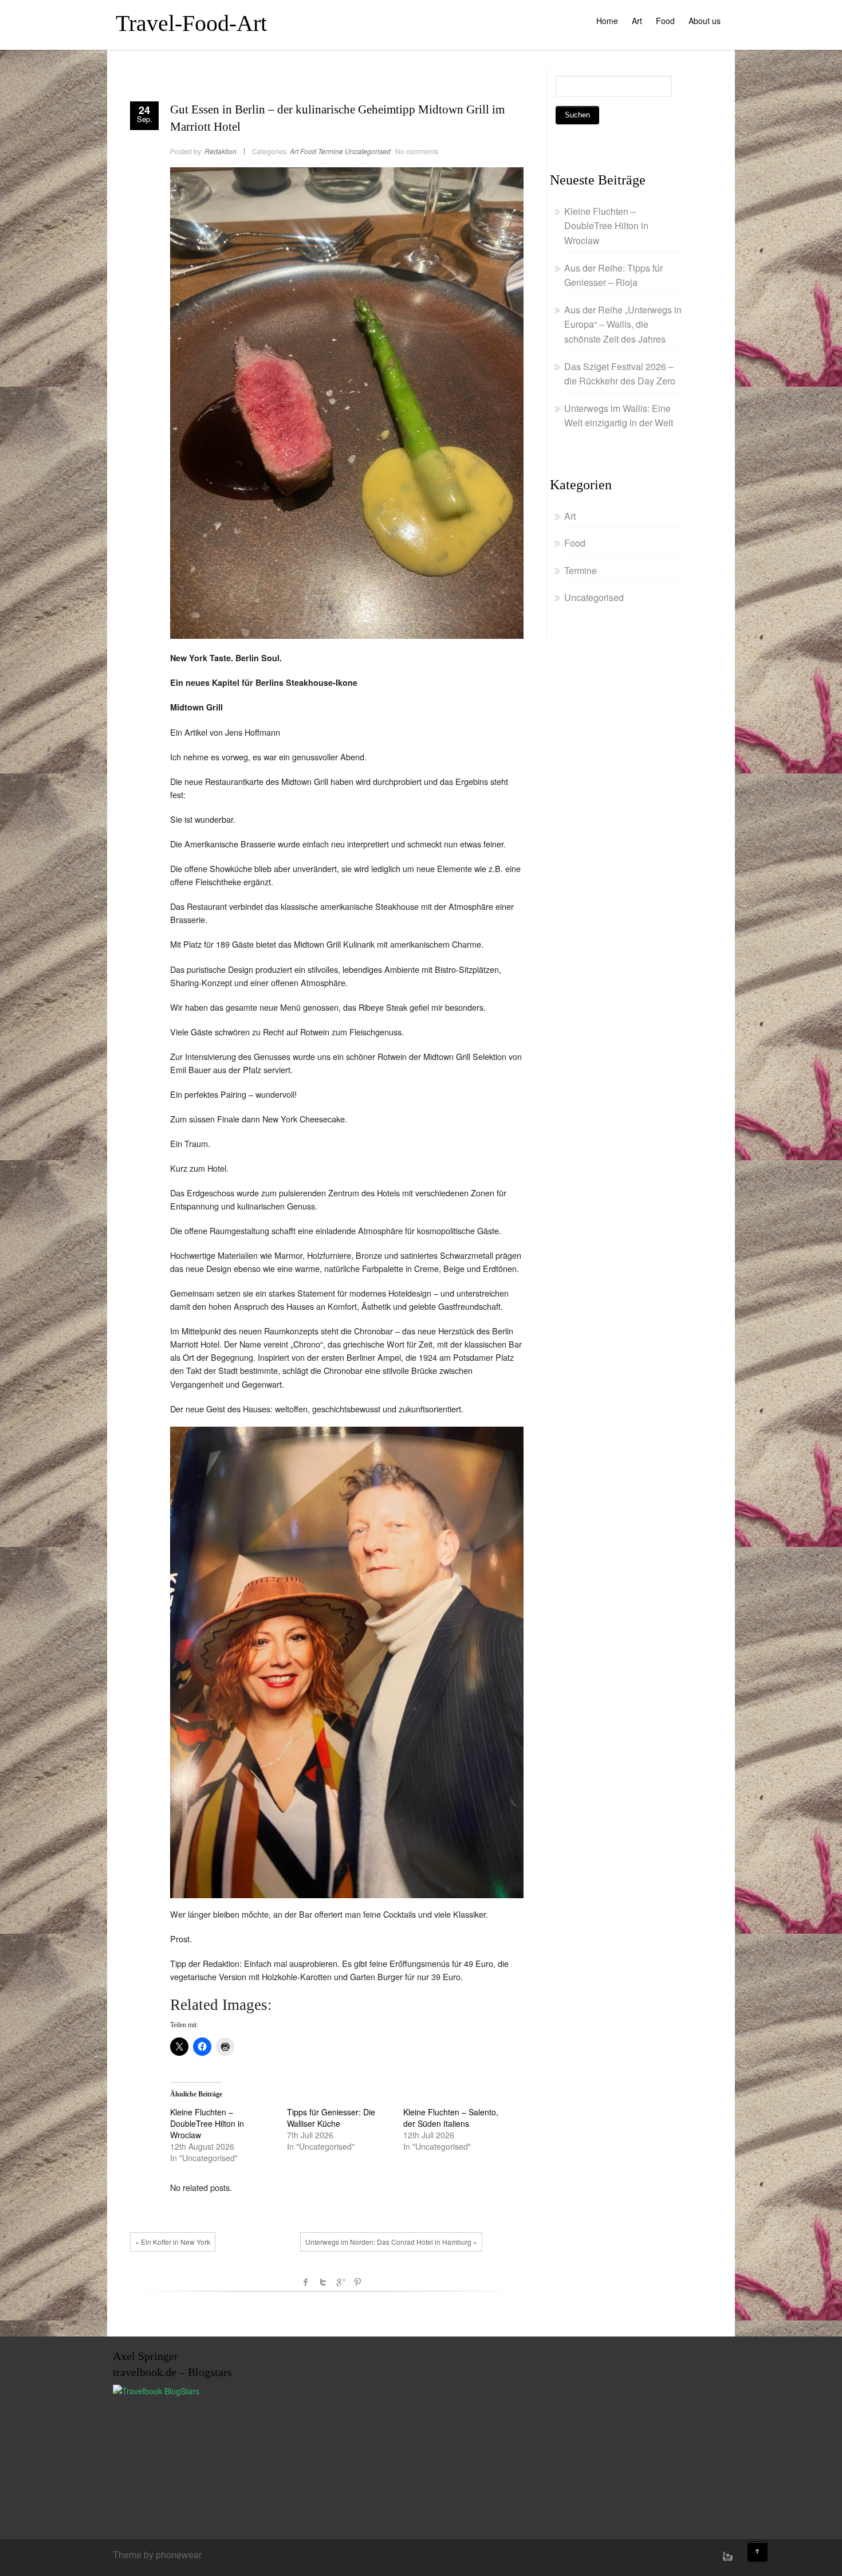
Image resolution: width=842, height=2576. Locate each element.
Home (607, 21)
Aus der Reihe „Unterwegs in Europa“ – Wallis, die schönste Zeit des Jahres (623, 324)
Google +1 (340, 2282)
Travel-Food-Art (191, 23)
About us (705, 21)
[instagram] (726, 2556)
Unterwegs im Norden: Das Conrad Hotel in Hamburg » (391, 2242)
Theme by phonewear (157, 2555)
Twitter (323, 2282)
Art (637, 21)
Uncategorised (368, 151)
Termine (330, 151)
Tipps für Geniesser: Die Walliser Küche (331, 2118)
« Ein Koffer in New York (173, 2242)
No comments (417, 151)
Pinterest (357, 2282)
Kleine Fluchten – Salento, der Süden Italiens (451, 2118)
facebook (306, 2282)
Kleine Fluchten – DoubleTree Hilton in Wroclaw (207, 2123)
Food (665, 21)
